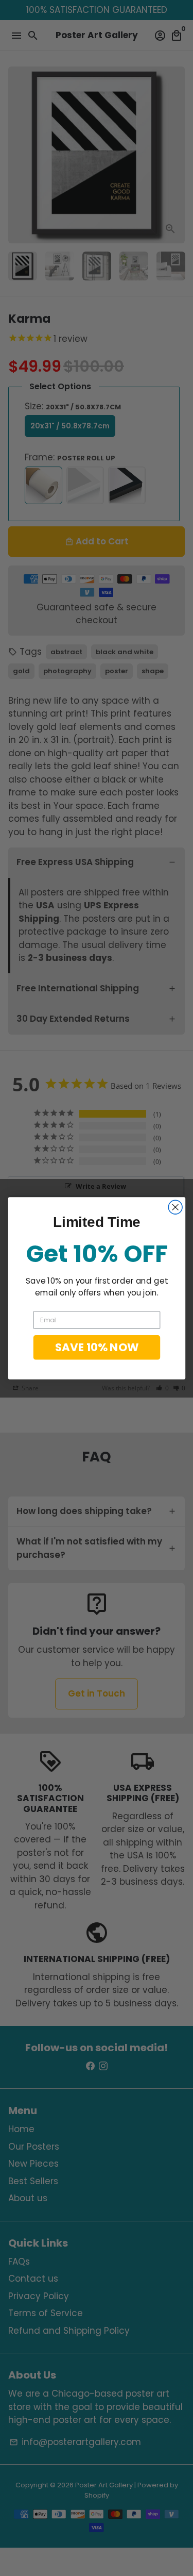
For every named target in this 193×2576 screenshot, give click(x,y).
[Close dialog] (175, 1207)
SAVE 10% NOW (97, 1347)
